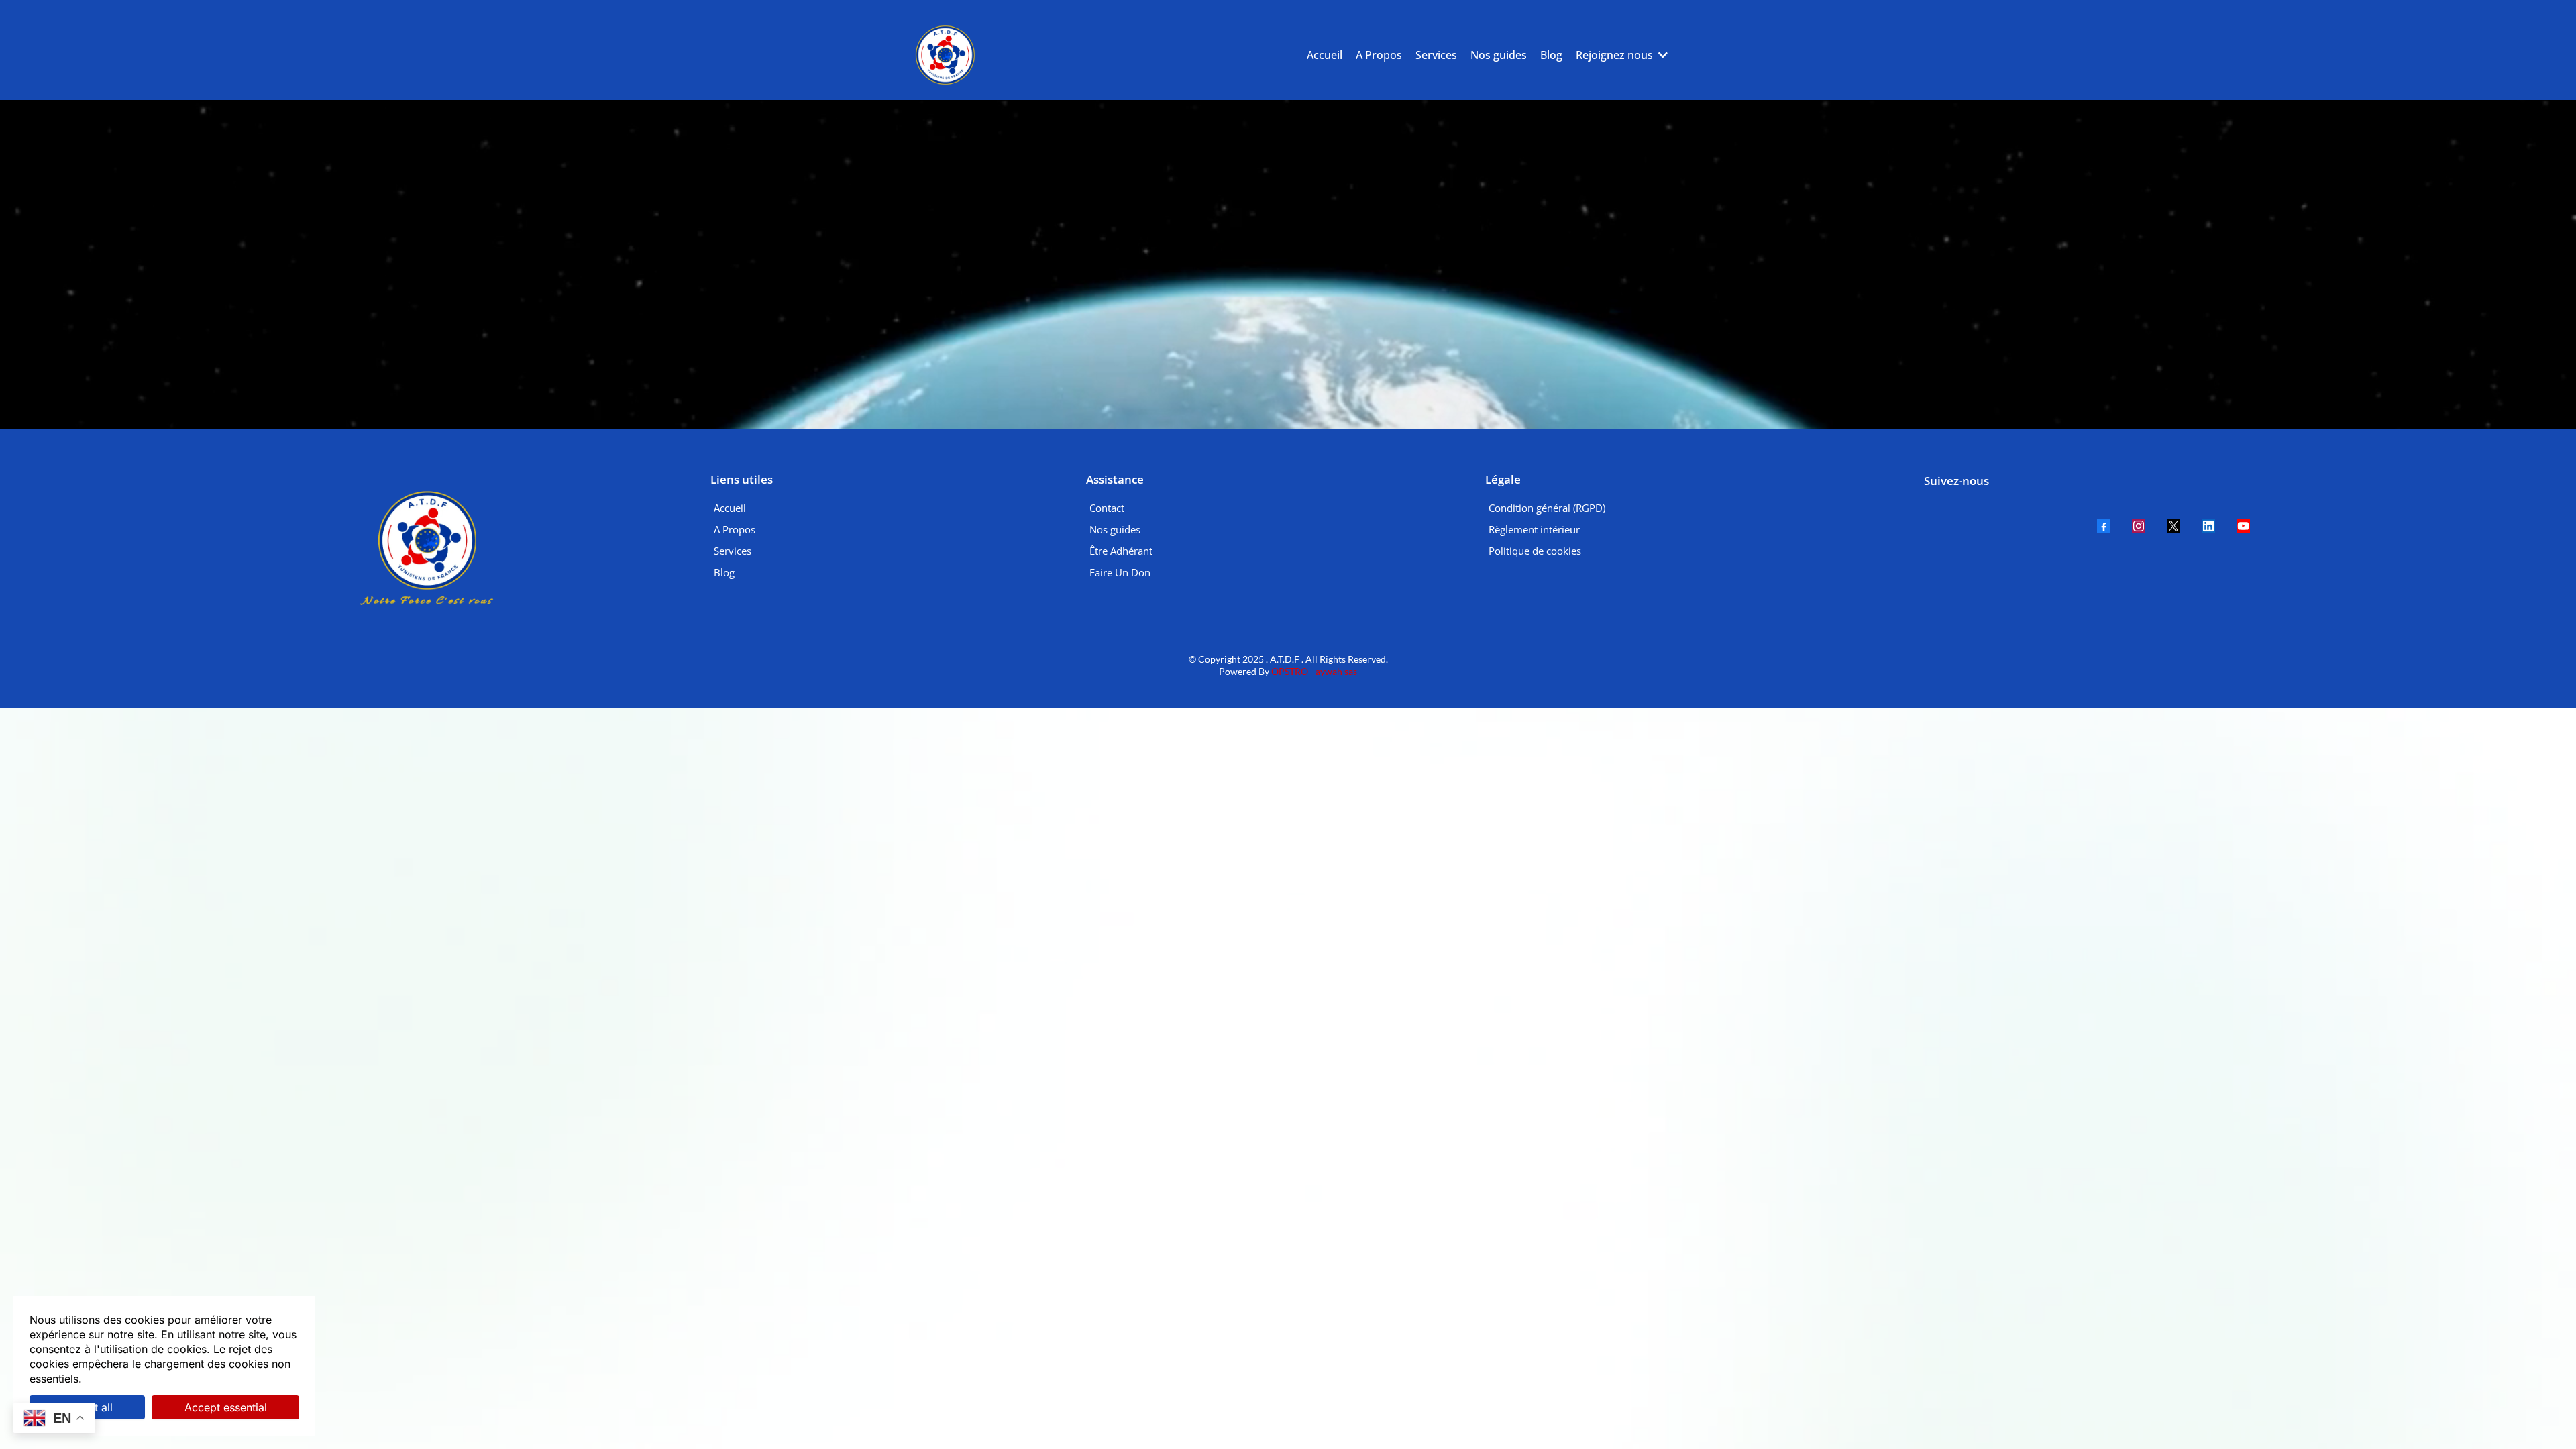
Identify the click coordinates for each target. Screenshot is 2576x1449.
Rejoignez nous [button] (1616, 55)
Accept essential (226, 1407)
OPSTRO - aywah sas (1313, 671)
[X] (2173, 526)
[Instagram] (2139, 526)
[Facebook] (2104, 526)
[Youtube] (2243, 526)
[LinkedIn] (2208, 526)
